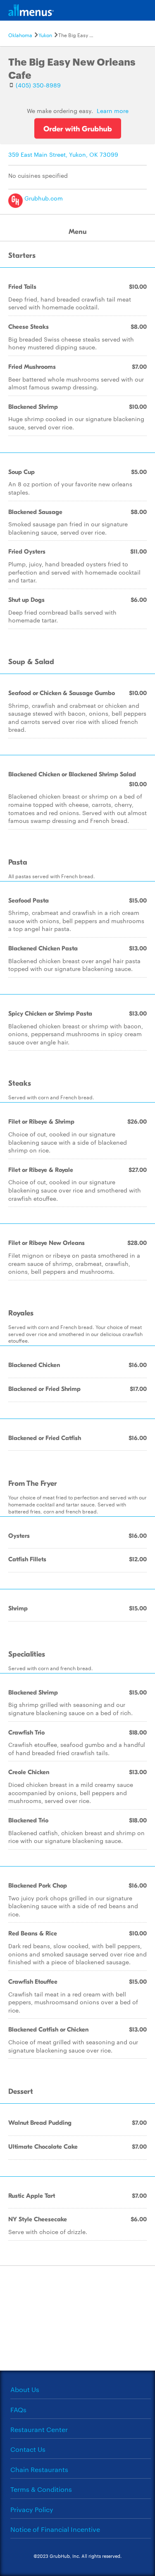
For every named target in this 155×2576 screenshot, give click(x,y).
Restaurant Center (39, 2429)
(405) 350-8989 (38, 85)
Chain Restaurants (39, 2469)
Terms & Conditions (41, 2489)
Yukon (45, 35)
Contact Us (28, 2449)
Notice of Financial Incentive (55, 2529)
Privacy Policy (32, 2509)
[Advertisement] (78, 2317)
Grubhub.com (43, 198)
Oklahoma (20, 35)
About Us (25, 2389)
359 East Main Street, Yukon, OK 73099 (63, 154)
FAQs (18, 2410)
